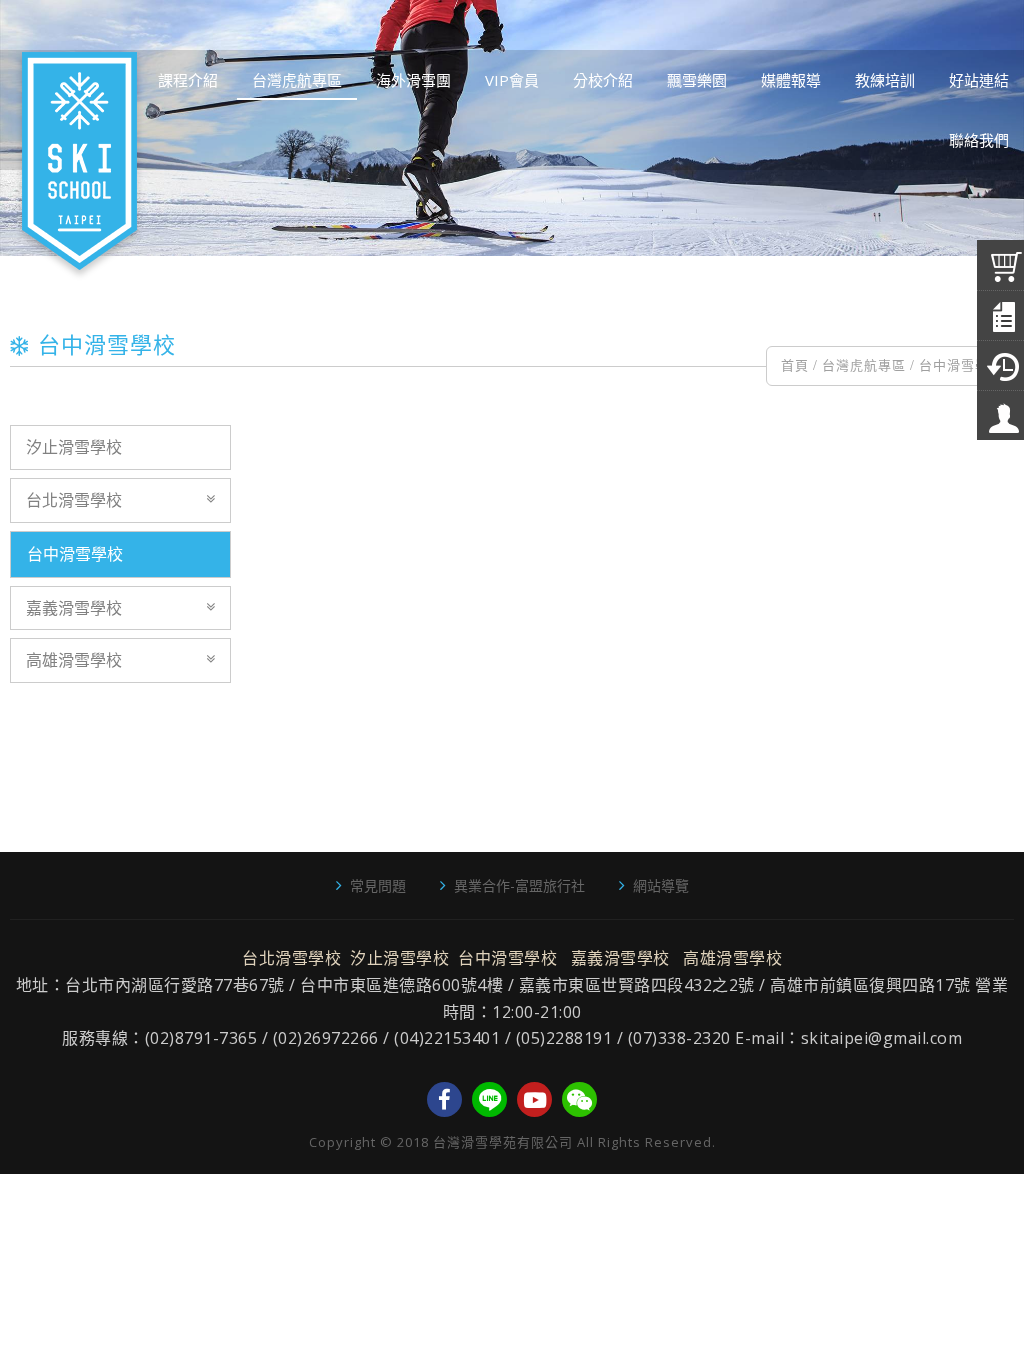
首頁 (795, 365)
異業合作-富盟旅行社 (519, 885)
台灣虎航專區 (864, 365)
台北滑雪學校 (74, 500)
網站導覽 (661, 885)
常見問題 (378, 885)
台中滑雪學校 (961, 365)
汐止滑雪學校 (74, 447)
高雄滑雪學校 (74, 660)
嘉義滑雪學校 (74, 608)
